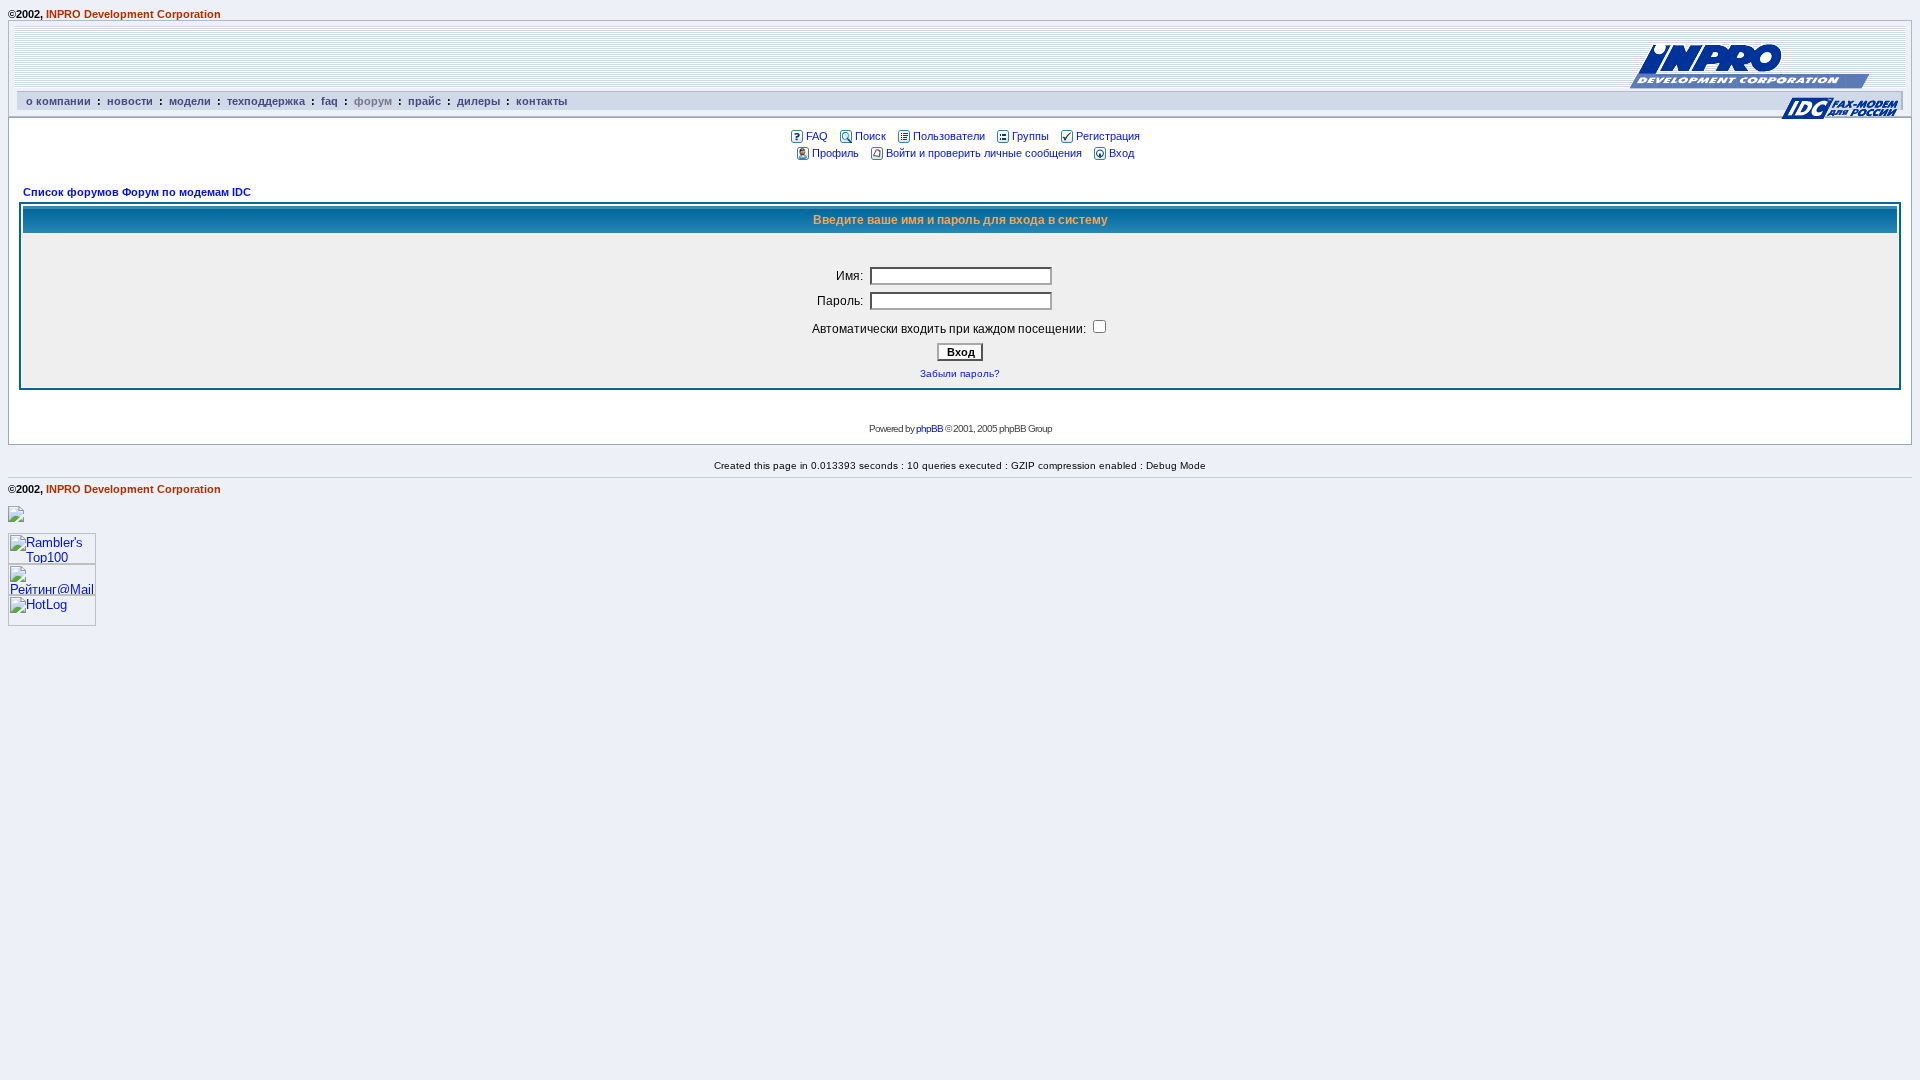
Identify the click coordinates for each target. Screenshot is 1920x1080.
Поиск (870, 136)
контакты (541, 101)
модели (190, 101)
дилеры (478, 101)
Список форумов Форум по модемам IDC (137, 192)
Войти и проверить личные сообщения (984, 153)
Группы (1030, 136)
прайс (424, 101)
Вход (1121, 153)
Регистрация (1108, 136)
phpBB (929, 428)
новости (130, 101)
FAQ (817, 136)
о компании (58, 101)
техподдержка (266, 101)
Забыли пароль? (960, 373)
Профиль (835, 153)
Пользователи (949, 136)
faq (329, 101)
